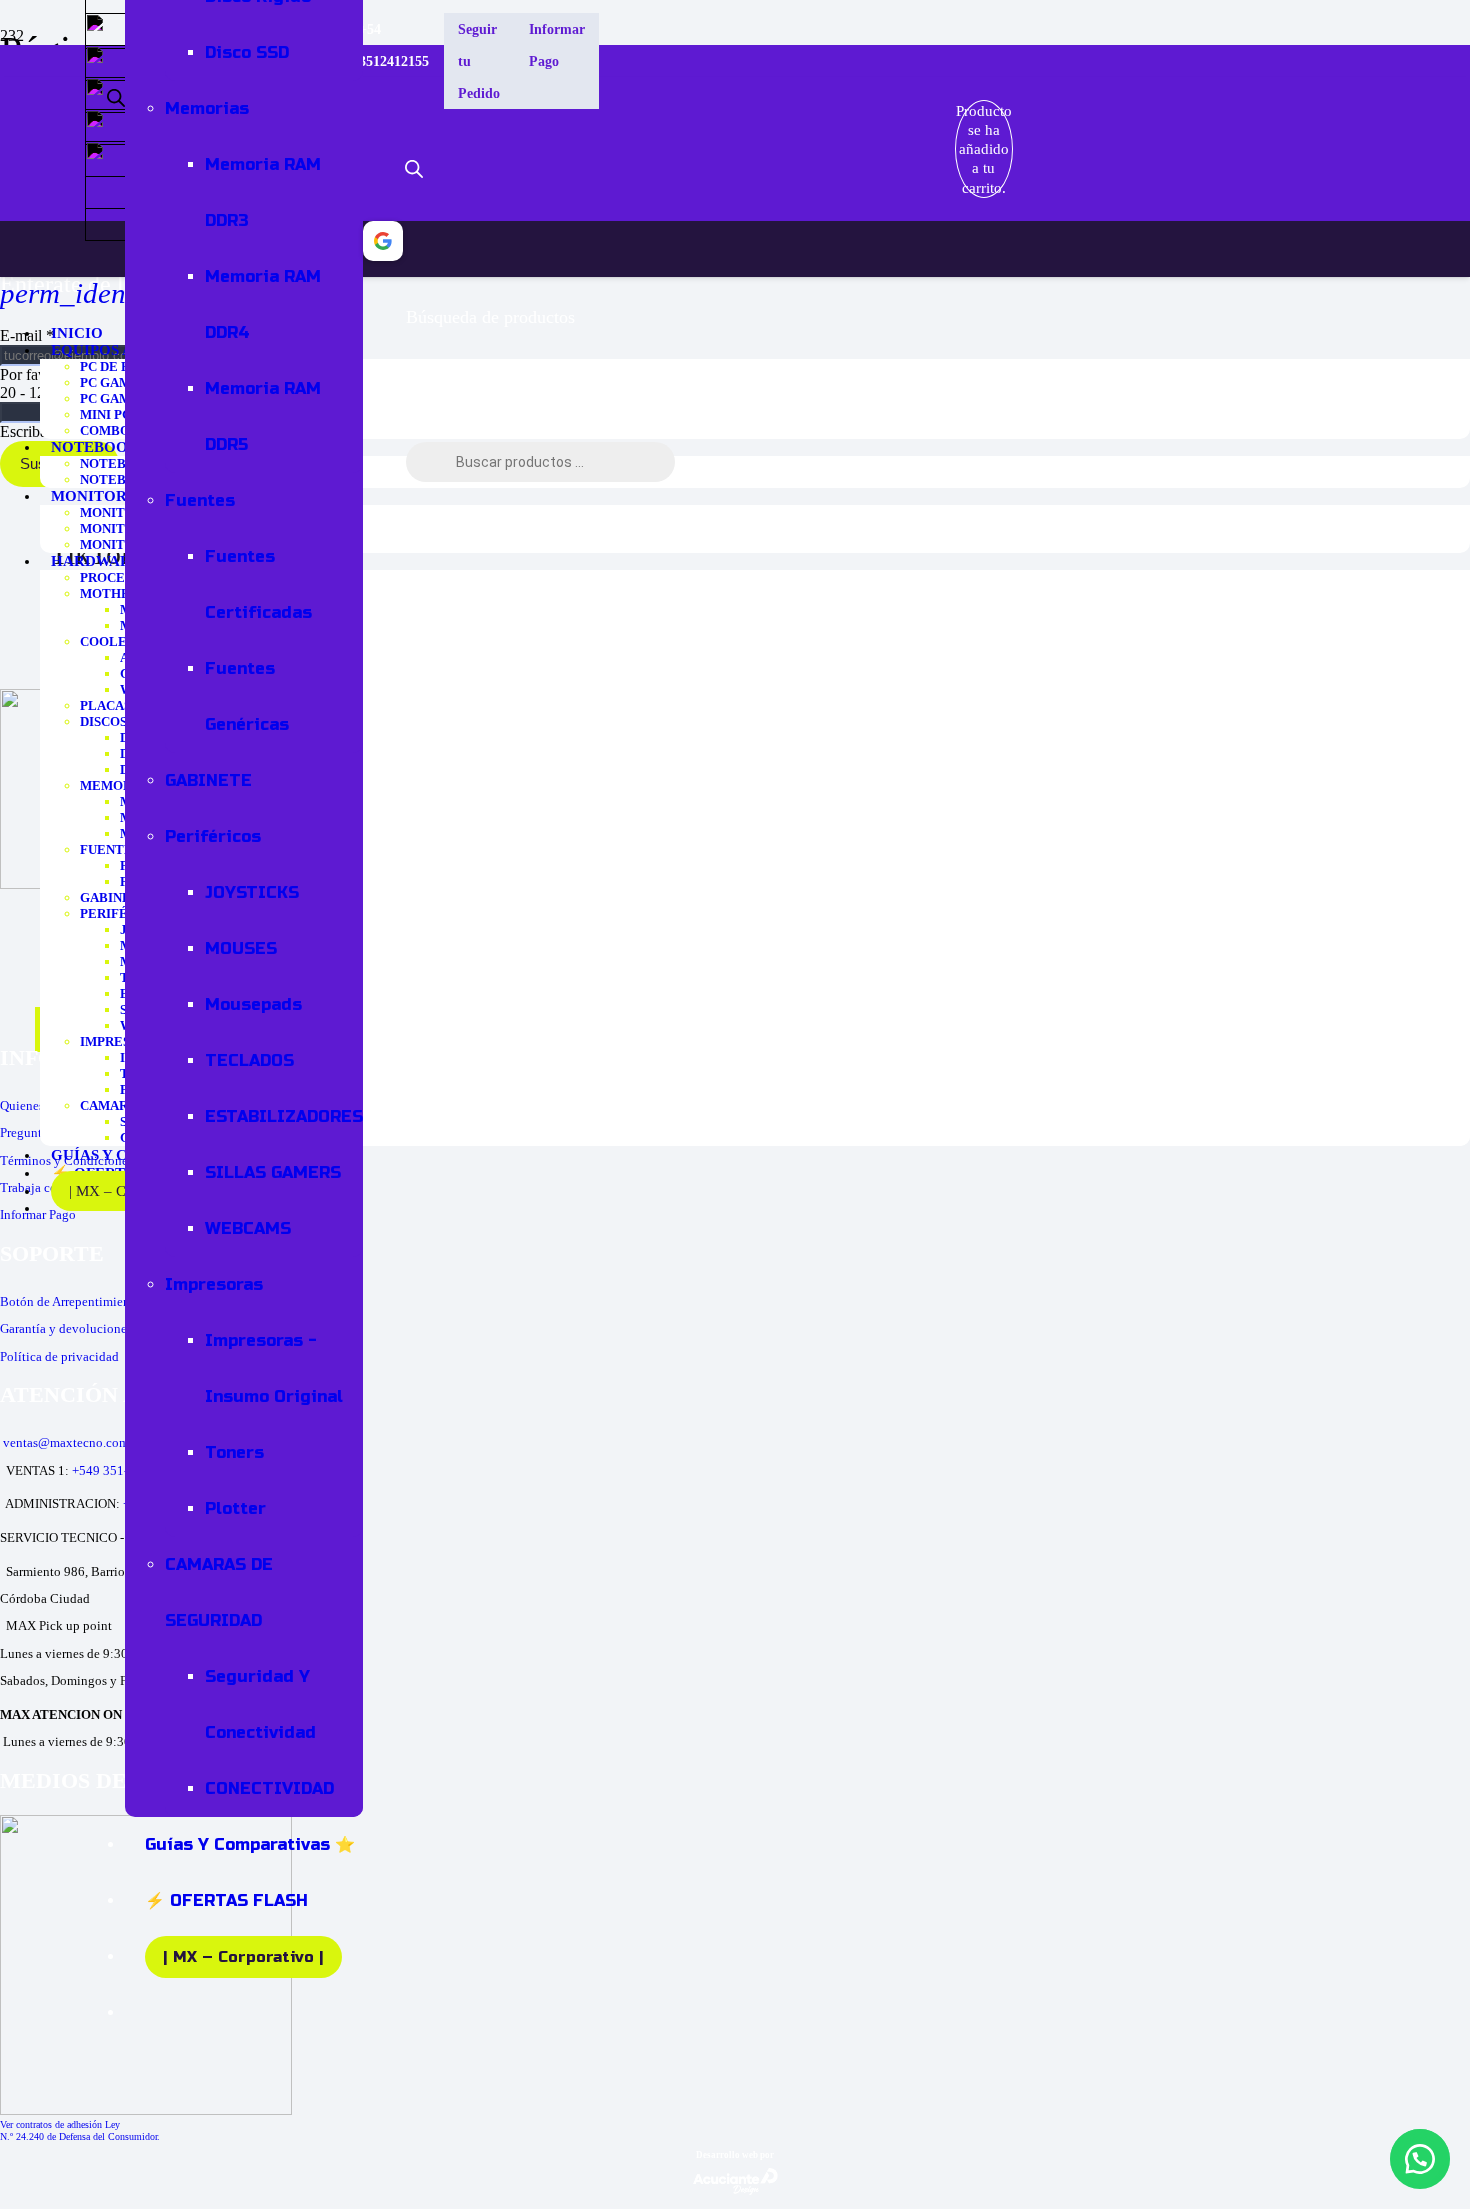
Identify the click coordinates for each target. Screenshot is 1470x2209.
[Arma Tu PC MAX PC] (776, 122)
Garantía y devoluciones (66, 1328)
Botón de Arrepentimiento (70, 1301)
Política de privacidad (59, 1356)
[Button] (930, 149)
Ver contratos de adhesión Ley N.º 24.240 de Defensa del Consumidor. (80, 2130)
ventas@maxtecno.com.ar (72, 1442)
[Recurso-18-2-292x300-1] (146, 2109)
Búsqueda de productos (490, 317)
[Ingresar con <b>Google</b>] (383, 249)
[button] (1420, 2159)
